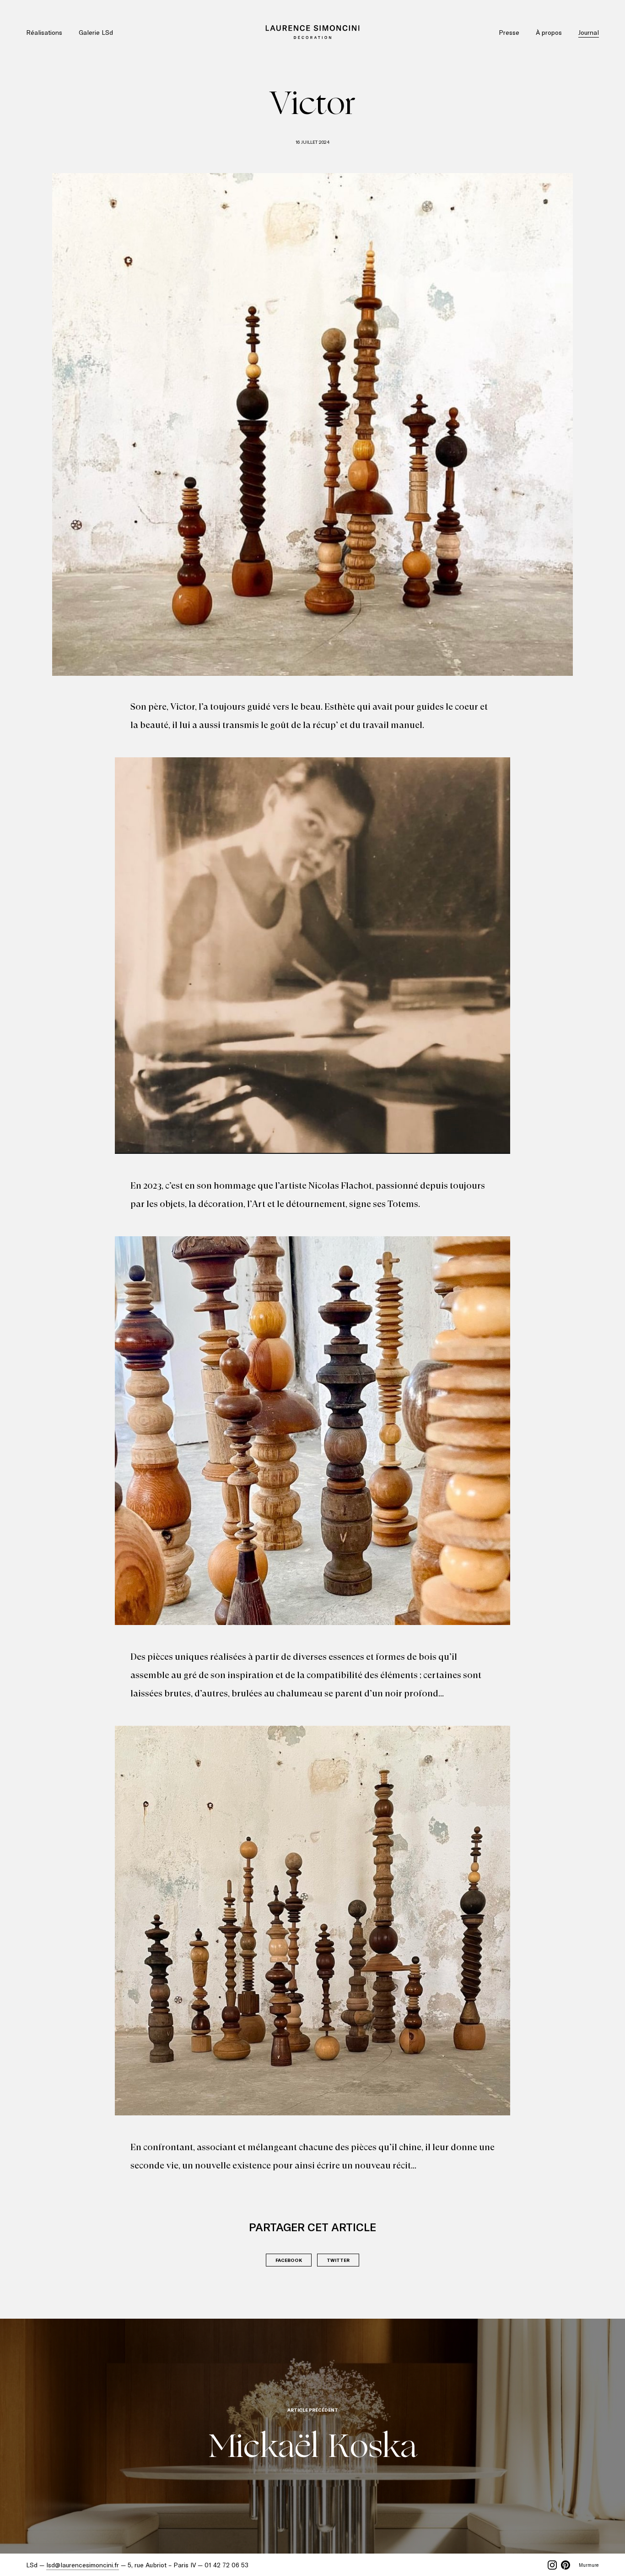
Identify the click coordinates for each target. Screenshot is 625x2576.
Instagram (552, 2565)
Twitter (338, 2260)
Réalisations (44, 32)
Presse (509, 32)
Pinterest (566, 2565)
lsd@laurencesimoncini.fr (83, 2565)
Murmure (589, 2565)
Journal (589, 32)
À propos (549, 32)
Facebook (289, 2260)
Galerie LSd (96, 32)
